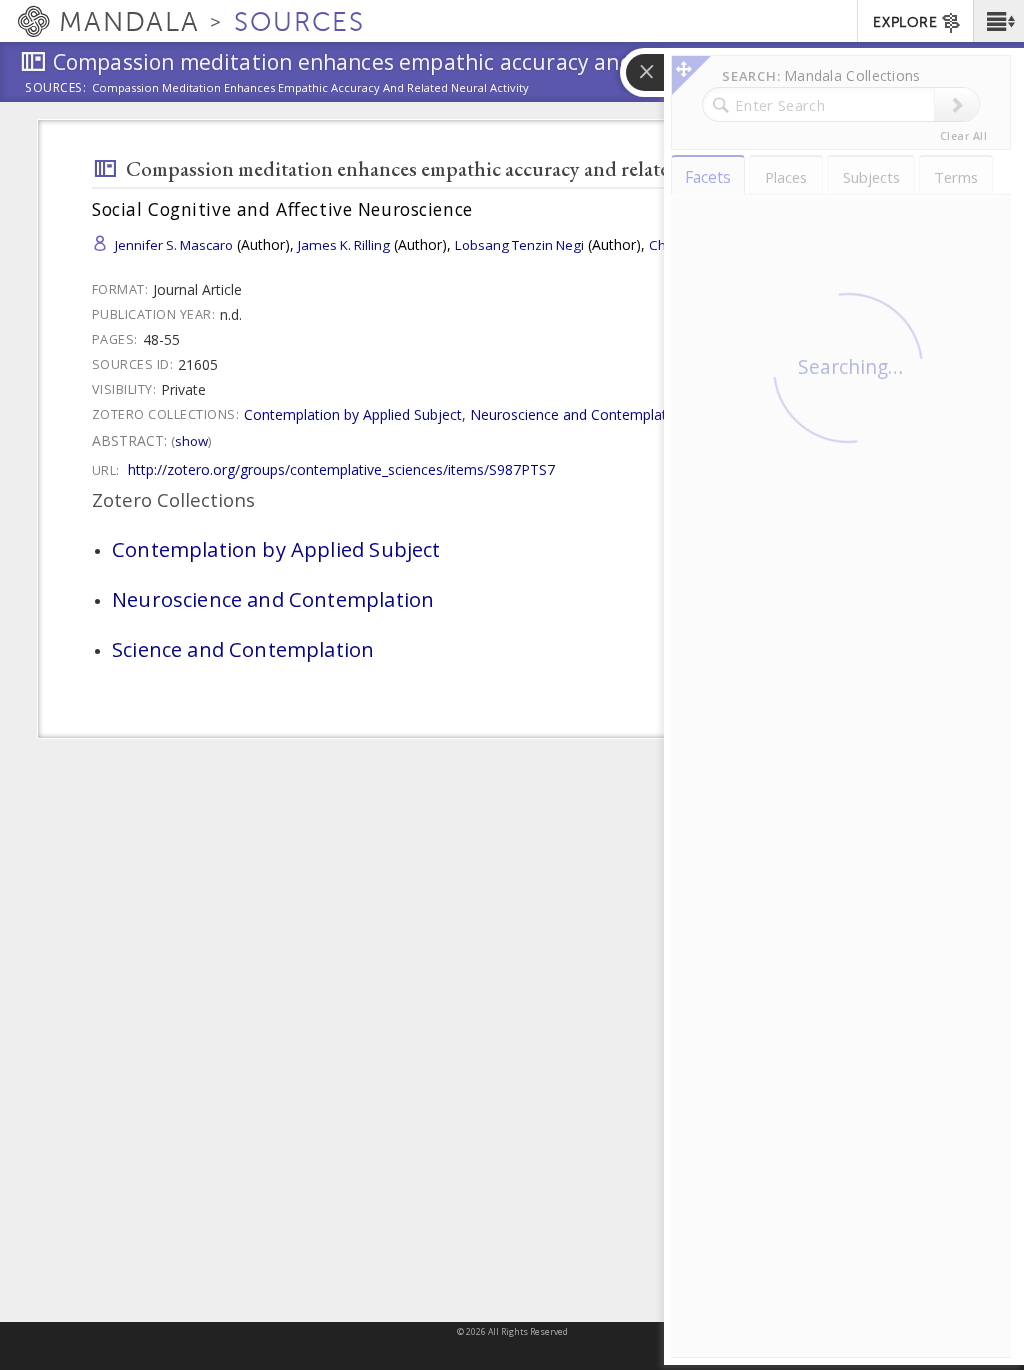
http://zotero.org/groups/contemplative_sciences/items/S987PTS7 (341, 469)
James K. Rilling (344, 245)
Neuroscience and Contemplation (578, 414)
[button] (998, 21)
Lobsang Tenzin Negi (519, 245)
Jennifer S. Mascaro (174, 245)
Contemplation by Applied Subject (353, 414)
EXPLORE (905, 22)
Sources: (56, 89)
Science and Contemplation (243, 649)
